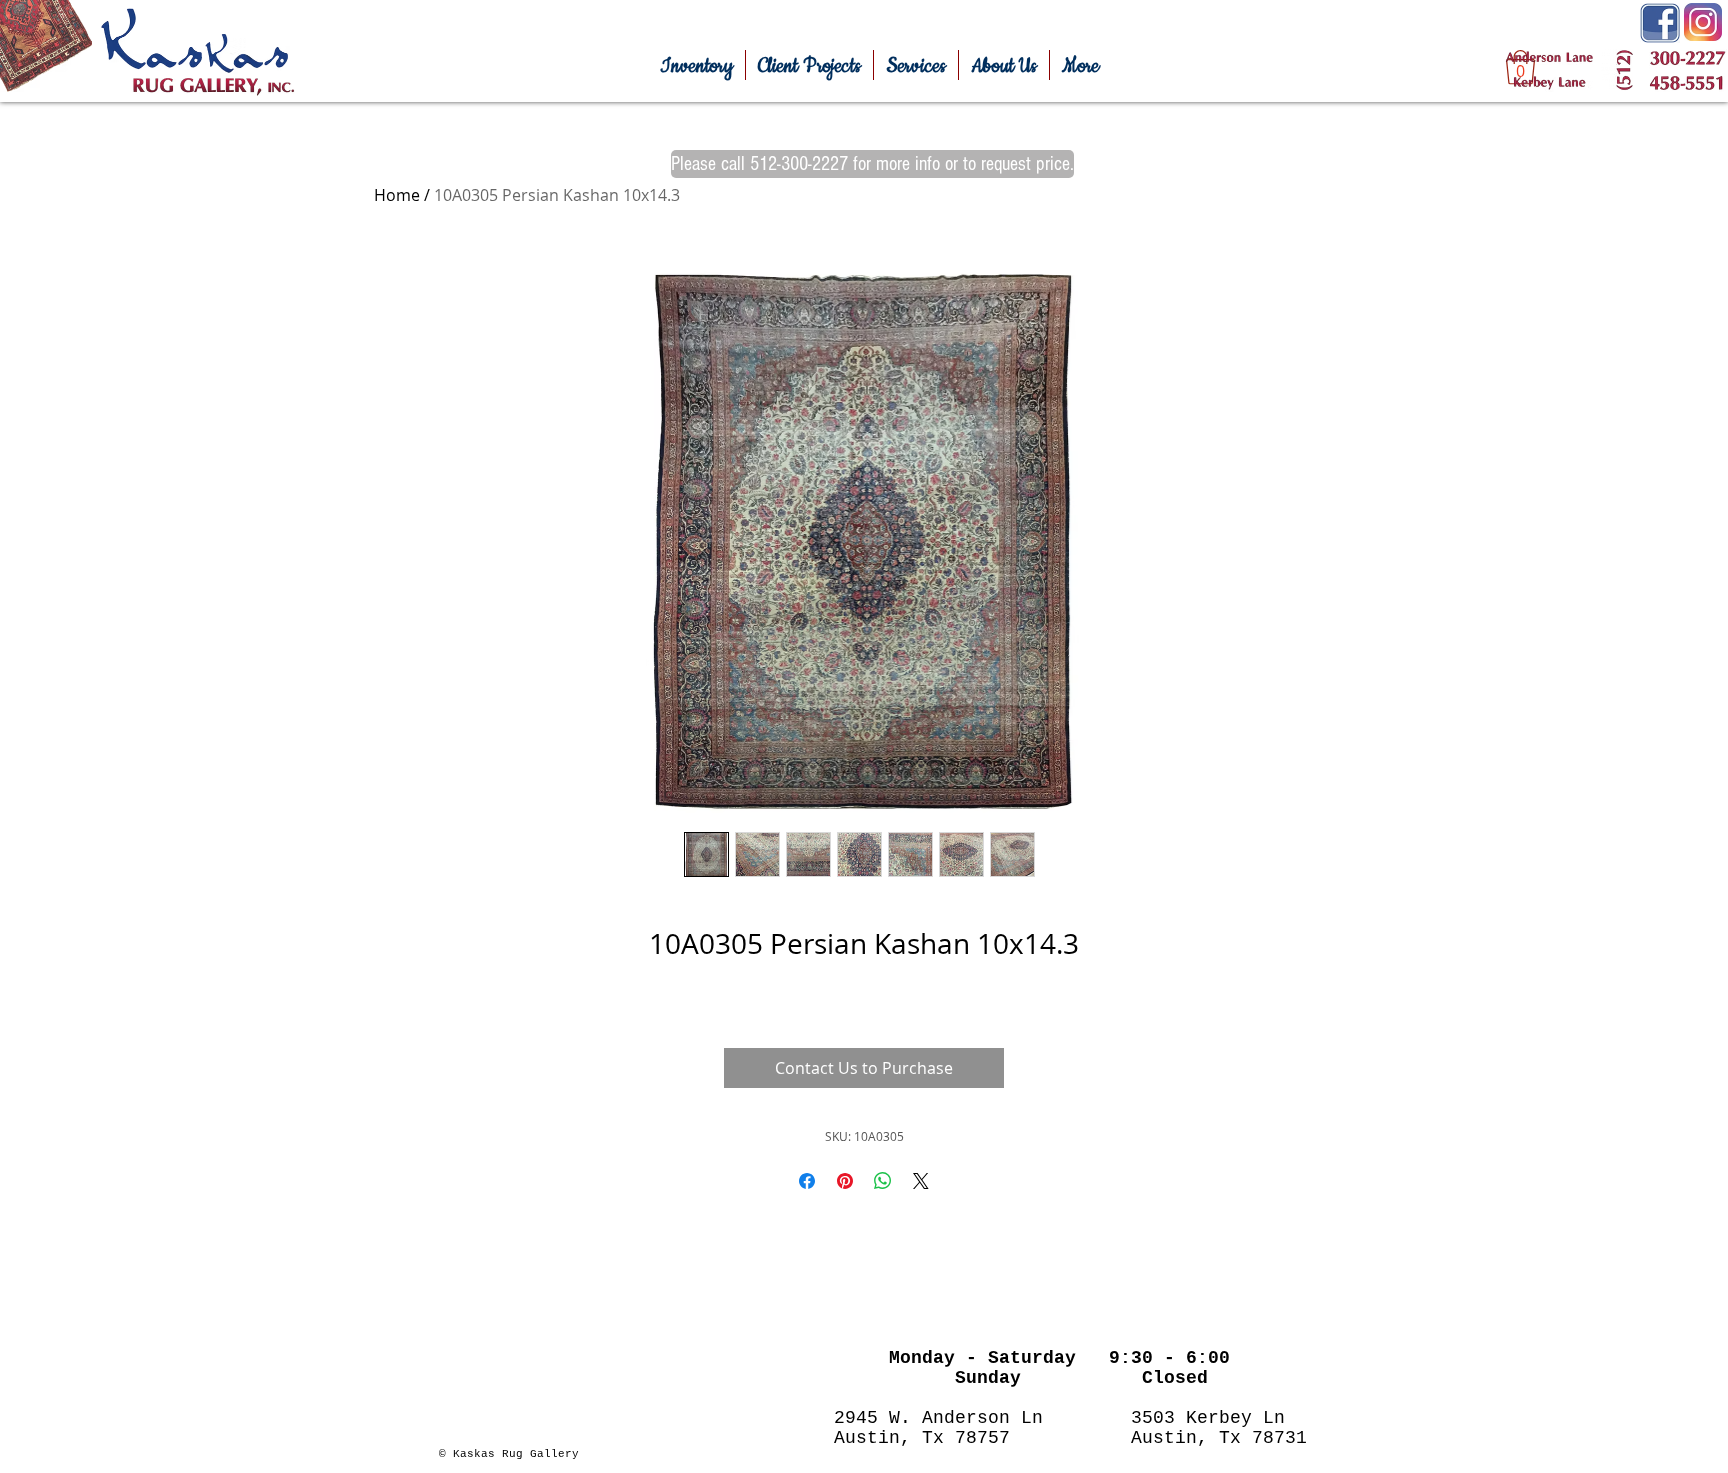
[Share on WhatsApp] (883, 1181)
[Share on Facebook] (807, 1181)
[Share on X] (921, 1181)
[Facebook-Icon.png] (1660, 23)
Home (397, 195)
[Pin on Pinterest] (845, 1181)
